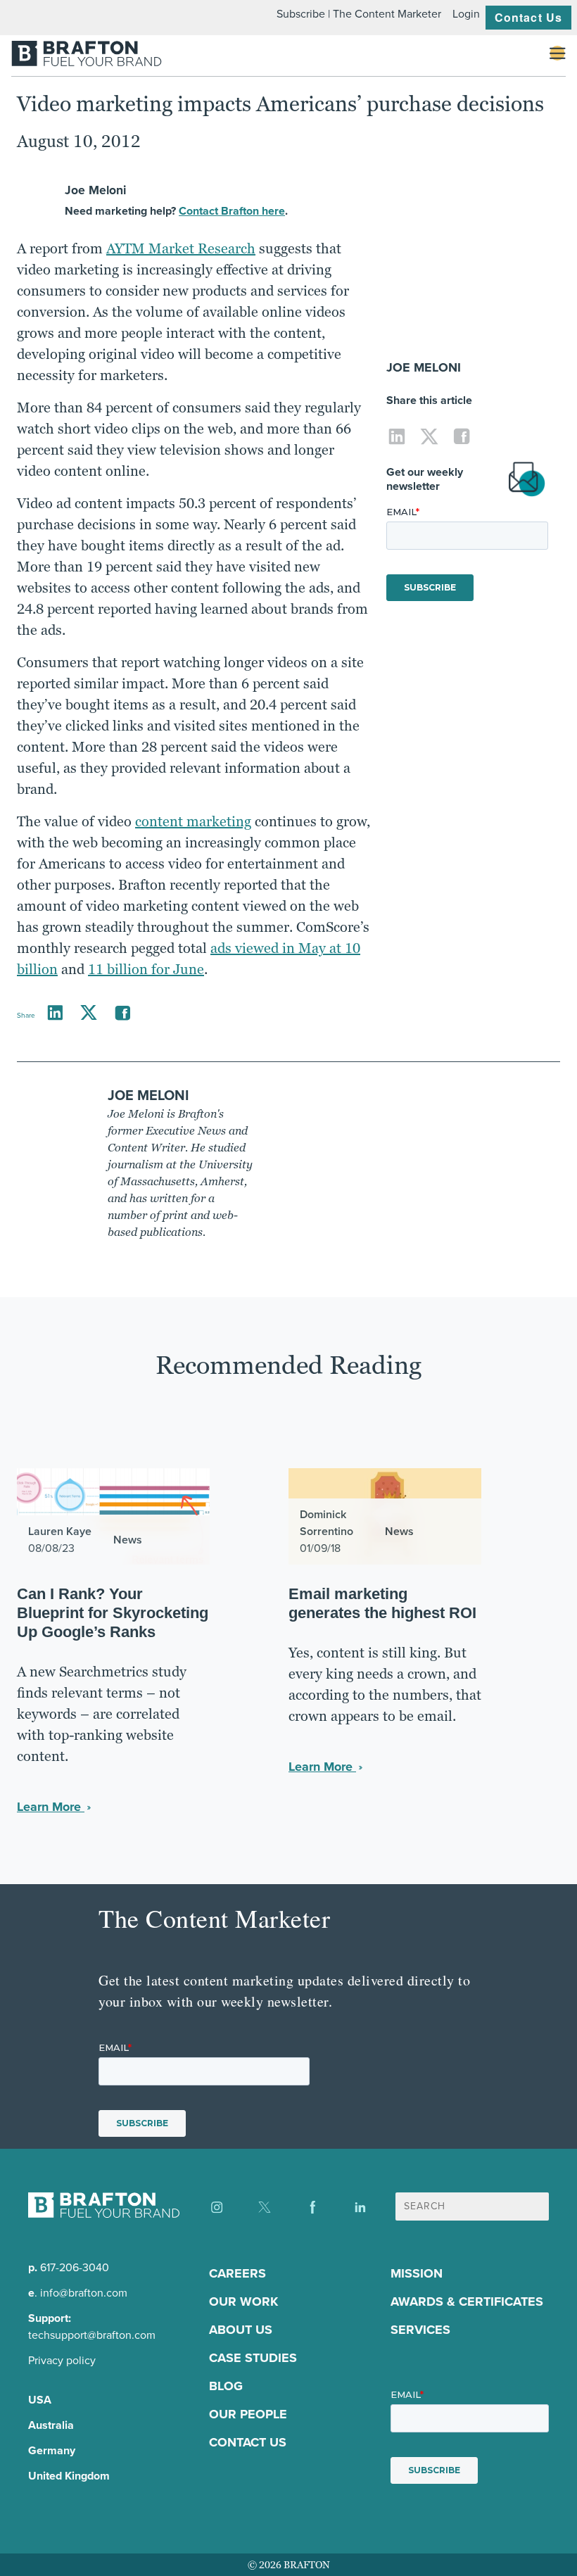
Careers (237, 2273)
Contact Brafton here (232, 211)
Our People (248, 2414)
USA (40, 2400)
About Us (241, 2330)
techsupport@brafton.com (92, 2335)
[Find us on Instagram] (217, 2207)
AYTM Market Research (181, 248)
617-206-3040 (75, 2267)
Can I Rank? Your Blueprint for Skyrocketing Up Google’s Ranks (113, 1613)
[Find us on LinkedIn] (360, 2207)
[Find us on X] (265, 2207)
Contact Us (528, 17)
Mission (417, 2273)
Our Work (243, 2302)
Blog (226, 2386)
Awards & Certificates (467, 2302)
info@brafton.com (84, 2293)
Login (466, 14)
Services (420, 2330)
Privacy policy (62, 2360)
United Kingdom (69, 2476)
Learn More (51, 1807)
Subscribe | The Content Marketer (359, 14)
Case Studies (253, 2358)
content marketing (193, 821)
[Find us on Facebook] (312, 2207)
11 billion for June (146, 969)
